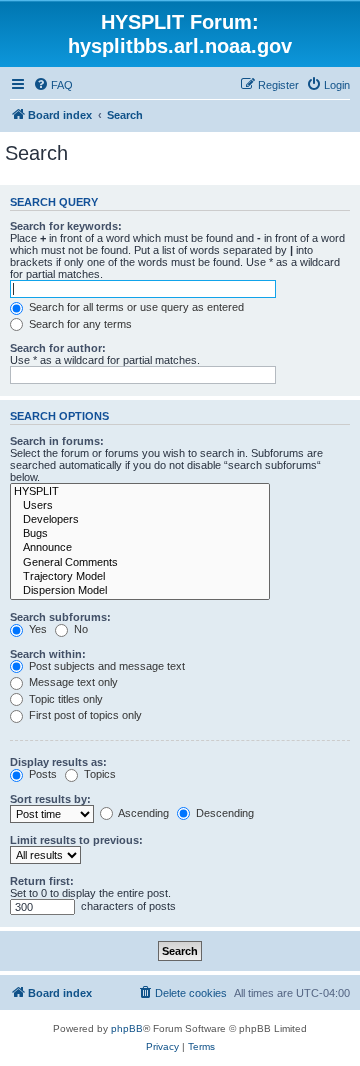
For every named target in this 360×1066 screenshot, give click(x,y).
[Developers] (140, 520)
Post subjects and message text (105, 666)
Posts (41, 774)
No (79, 629)
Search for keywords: (66, 226)
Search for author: (58, 348)
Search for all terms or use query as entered (135, 307)
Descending (223, 813)
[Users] (140, 506)
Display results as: (58, 762)
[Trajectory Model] (140, 577)
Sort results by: (50, 799)
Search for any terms (79, 324)
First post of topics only (84, 715)
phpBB (127, 1028)
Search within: (48, 654)
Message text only (72, 682)
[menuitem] (53, 85)
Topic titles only (64, 699)
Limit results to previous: (76, 840)
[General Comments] (140, 563)
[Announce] (140, 548)
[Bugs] (140, 534)
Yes (36, 629)
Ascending (142, 813)
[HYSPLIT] (140, 492)
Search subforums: (60, 617)
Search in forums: (57, 441)
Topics (98, 774)
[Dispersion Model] (140, 591)
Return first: (42, 881)
